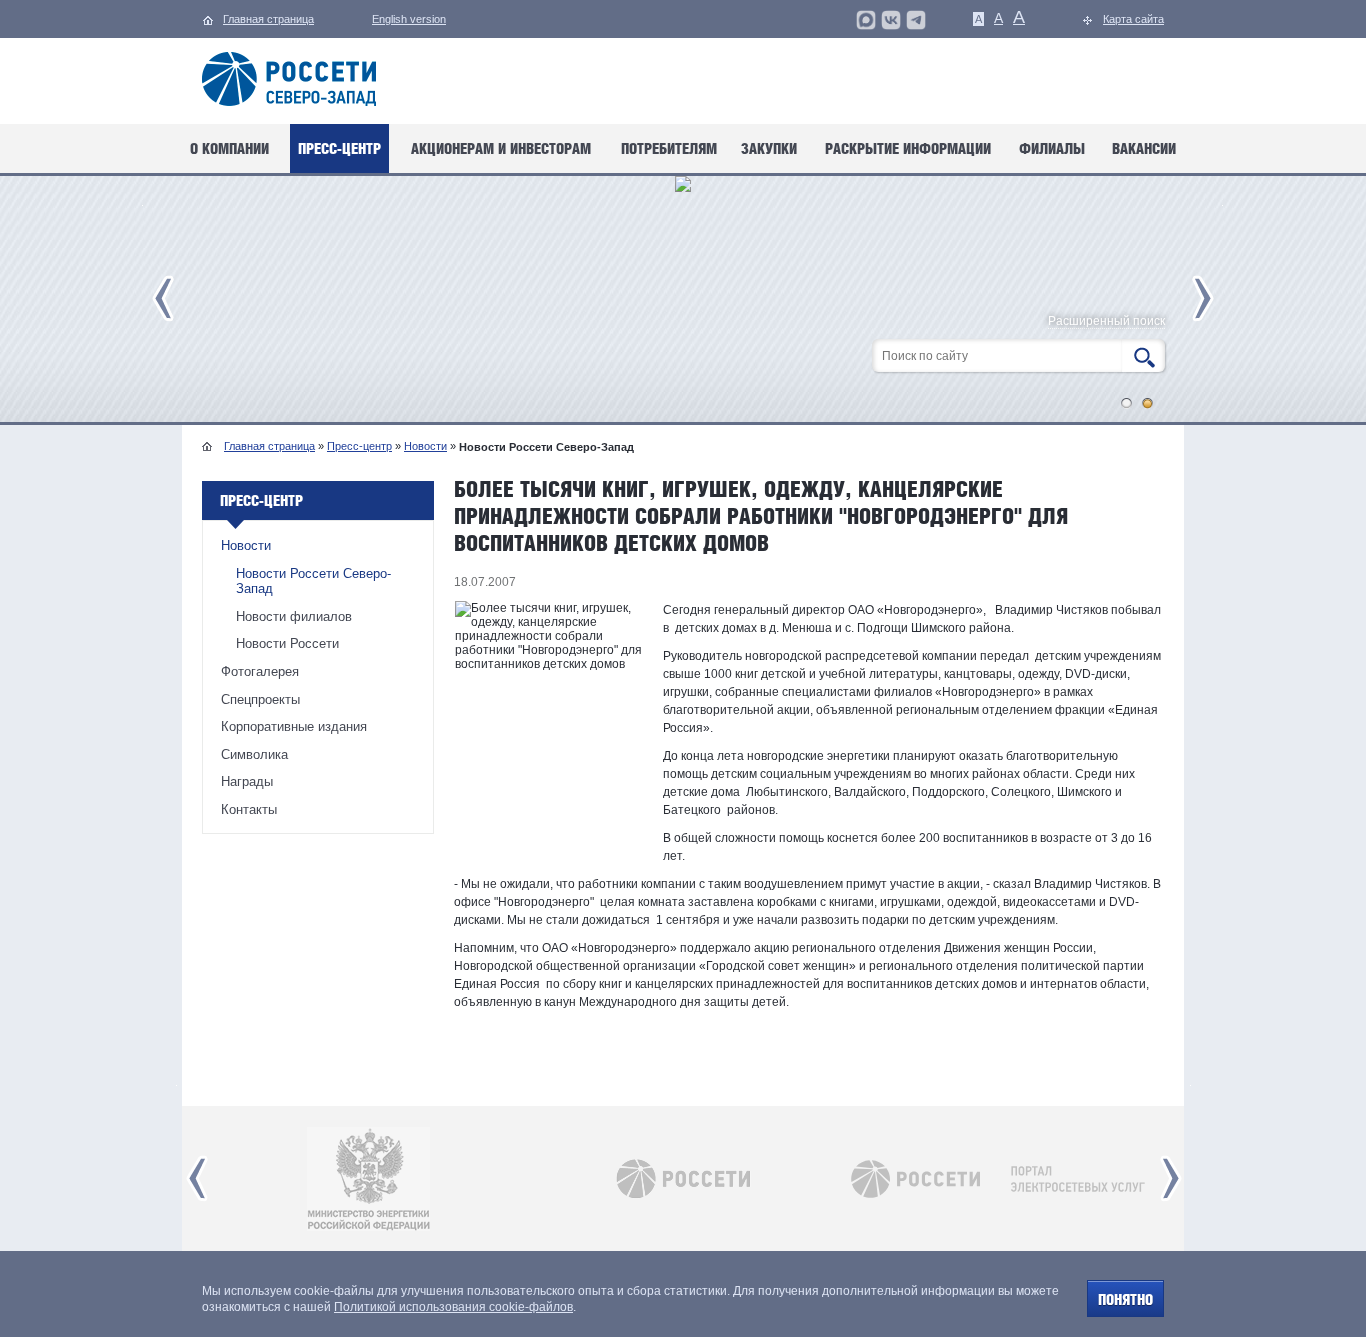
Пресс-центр (359, 446)
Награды (247, 781)
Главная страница (269, 446)
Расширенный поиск (1106, 321)
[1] (1127, 403)
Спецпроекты (260, 699)
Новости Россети (287, 643)
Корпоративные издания (294, 726)
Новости (425, 446)
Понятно (1125, 1299)
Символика (254, 754)
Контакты (249, 809)
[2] (1148, 403)
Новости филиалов (294, 616)
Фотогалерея (260, 671)
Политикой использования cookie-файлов (453, 1307)
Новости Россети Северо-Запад (313, 581)
